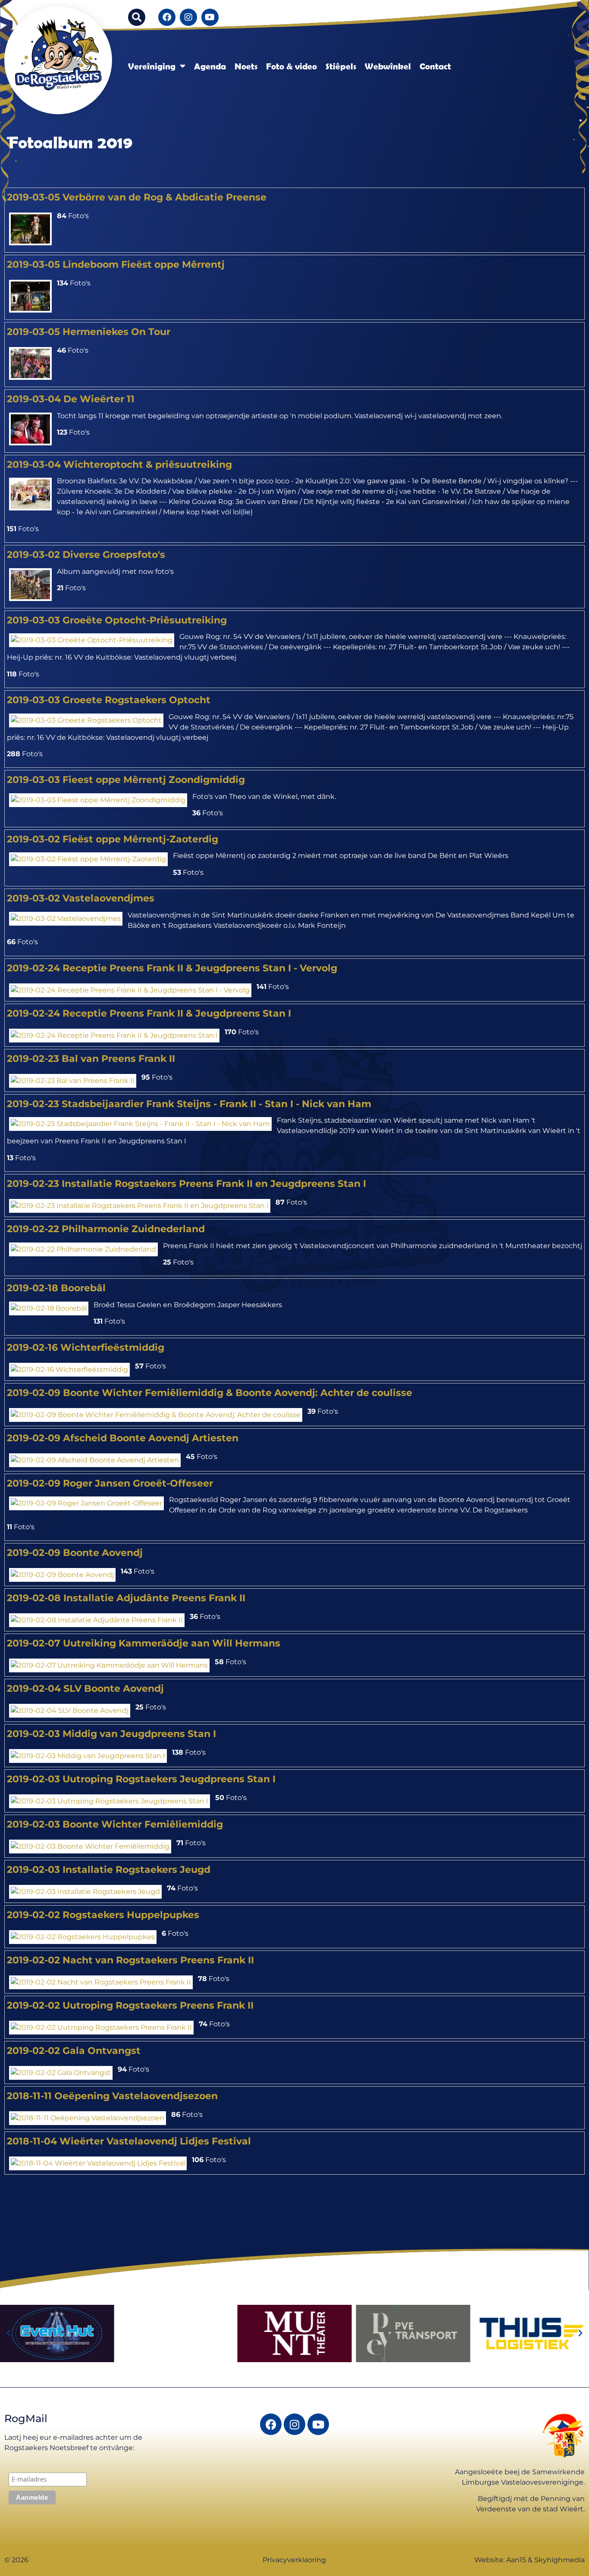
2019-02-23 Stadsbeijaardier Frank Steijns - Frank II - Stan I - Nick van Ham (189, 1104)
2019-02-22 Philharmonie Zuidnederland (106, 1229)
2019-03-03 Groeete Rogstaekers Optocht (109, 700)
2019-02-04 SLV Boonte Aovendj (85, 1688)
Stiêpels (341, 66)
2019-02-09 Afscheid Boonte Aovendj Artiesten (123, 1438)
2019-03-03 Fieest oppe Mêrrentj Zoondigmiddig (126, 779)
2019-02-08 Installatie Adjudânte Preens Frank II (126, 1598)
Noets (246, 66)
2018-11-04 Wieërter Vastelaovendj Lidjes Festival (129, 2141)
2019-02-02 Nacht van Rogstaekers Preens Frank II (130, 1960)
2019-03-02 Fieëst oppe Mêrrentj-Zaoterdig (113, 839)
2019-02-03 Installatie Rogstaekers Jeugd (109, 1869)
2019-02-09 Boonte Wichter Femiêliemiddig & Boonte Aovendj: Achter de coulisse (210, 1393)
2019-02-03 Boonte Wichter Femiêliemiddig (115, 1824)
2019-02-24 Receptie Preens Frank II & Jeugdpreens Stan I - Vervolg (172, 968)
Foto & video (291, 66)
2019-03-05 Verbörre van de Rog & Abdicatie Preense (137, 197)
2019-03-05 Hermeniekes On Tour (89, 332)
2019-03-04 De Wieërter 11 (71, 399)
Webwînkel (388, 66)
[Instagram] (188, 17)
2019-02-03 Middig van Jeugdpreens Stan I (111, 1734)
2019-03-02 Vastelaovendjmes (81, 898)
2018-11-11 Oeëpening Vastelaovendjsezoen (112, 2096)
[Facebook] (167, 17)
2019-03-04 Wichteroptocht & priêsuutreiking (119, 464)
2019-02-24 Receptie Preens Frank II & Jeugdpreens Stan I (149, 1013)
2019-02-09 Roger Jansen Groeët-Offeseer (110, 1483)
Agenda (210, 66)
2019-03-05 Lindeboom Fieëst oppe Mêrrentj (116, 264)
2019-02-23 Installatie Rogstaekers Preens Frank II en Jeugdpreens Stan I (186, 1183)
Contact (435, 66)
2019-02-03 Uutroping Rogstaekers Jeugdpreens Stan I (141, 1779)
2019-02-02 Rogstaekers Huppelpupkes (103, 1915)
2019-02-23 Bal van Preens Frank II (91, 1058)
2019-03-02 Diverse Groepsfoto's (86, 554)
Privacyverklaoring (294, 2560)
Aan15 (516, 2560)
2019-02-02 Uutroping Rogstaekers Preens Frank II (130, 2005)
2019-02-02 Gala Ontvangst (74, 2050)
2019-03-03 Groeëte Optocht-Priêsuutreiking (117, 620)
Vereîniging (152, 66)
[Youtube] (210, 17)
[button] (137, 17)
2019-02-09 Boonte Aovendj (75, 1552)
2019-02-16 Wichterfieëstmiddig (86, 1347)
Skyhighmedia (559, 2560)
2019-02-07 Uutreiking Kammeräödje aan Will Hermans (144, 1643)
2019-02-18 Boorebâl (56, 1288)
